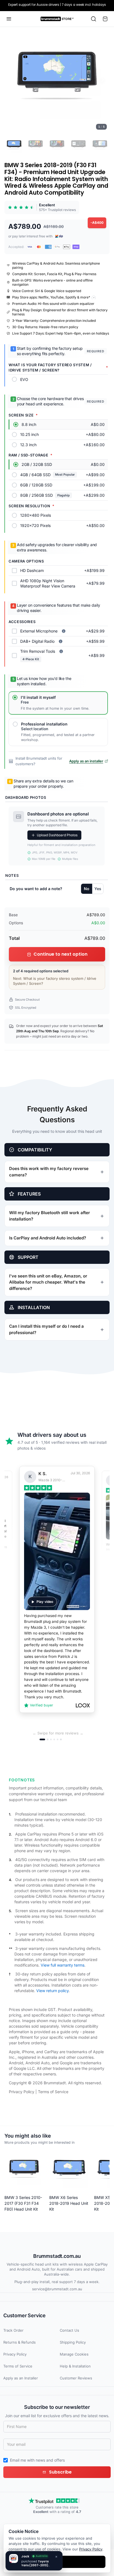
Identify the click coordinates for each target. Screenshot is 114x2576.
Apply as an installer (86, 761)
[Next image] (102, 80)
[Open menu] (9, 19)
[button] (57, 80)
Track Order (13, 2330)
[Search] (94, 19)
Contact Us (69, 2330)
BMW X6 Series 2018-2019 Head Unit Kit (69, 2203)
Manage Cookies (74, 2354)
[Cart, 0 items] (105, 19)
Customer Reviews (76, 2378)
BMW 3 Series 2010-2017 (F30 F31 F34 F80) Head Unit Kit (23, 2203)
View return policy (52, 1991)
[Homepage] (57, 19)
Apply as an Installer (21, 2378)
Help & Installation (75, 2366)
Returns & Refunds (20, 2342)
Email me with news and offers (37, 2460)
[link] (42, 207)
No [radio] (87, 889)
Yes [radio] (98, 889)
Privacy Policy (22, 2092)
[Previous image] (12, 80)
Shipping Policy (73, 2342)
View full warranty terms (63, 1965)
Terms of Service (53, 2092)
